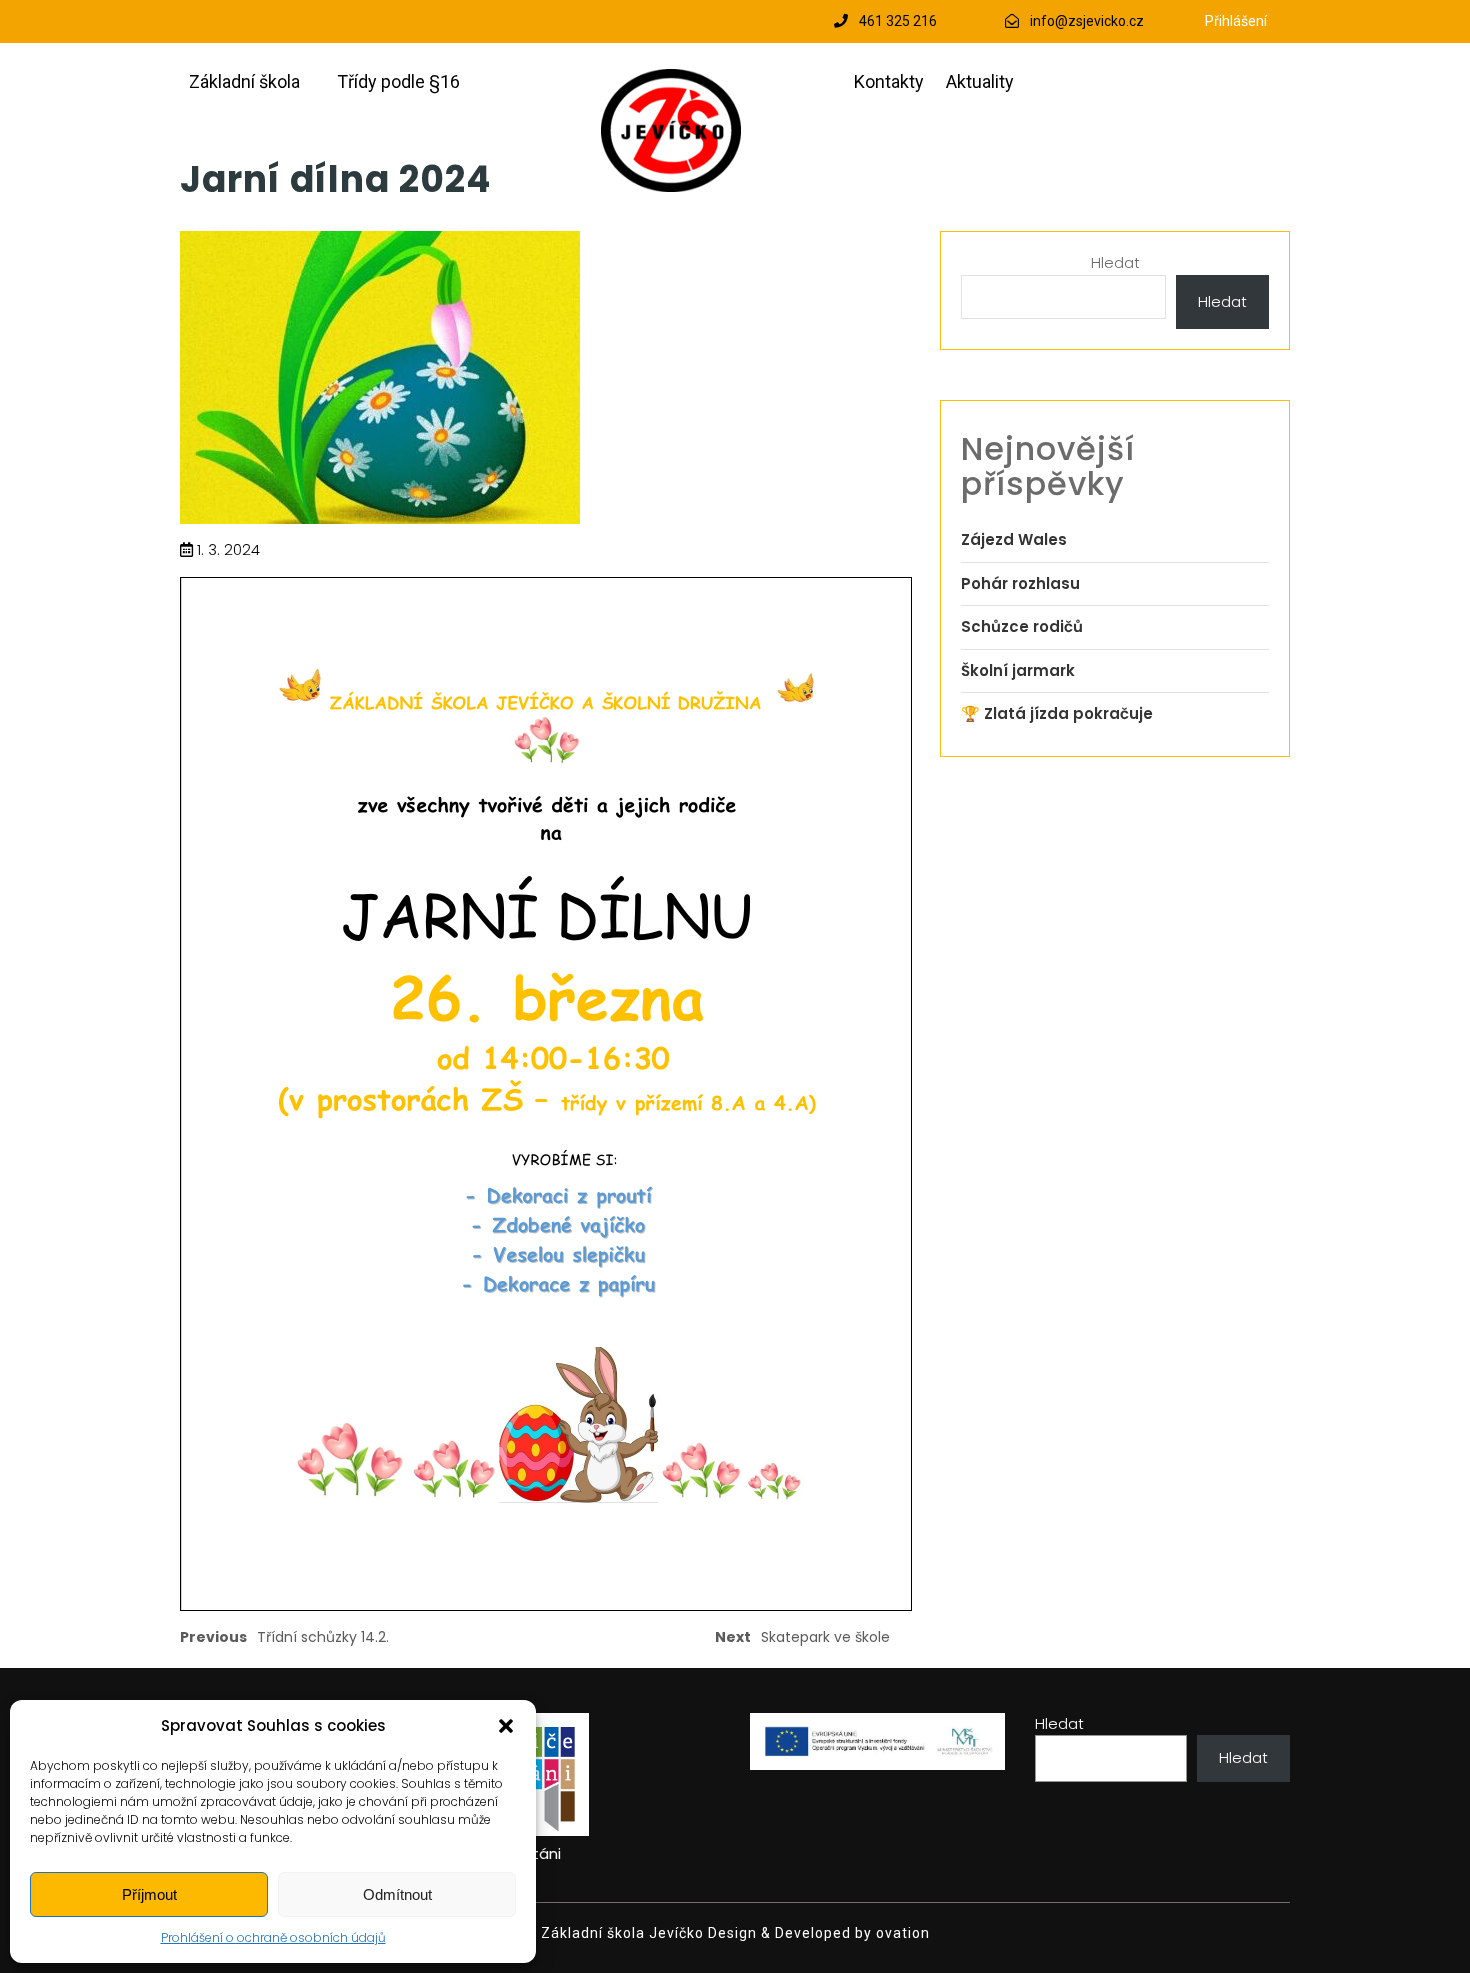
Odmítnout (397, 1894)
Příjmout (149, 1894)
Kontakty (889, 81)
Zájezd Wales (1014, 539)
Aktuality (980, 81)
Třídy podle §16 (398, 81)
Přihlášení (1236, 21)
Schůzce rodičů (1022, 626)
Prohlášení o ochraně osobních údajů (273, 1937)
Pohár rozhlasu (1020, 583)
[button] (506, 1726)
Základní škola (244, 81)
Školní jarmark (1018, 670)
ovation (901, 1933)
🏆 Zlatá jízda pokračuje (1057, 713)
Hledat (1115, 262)
